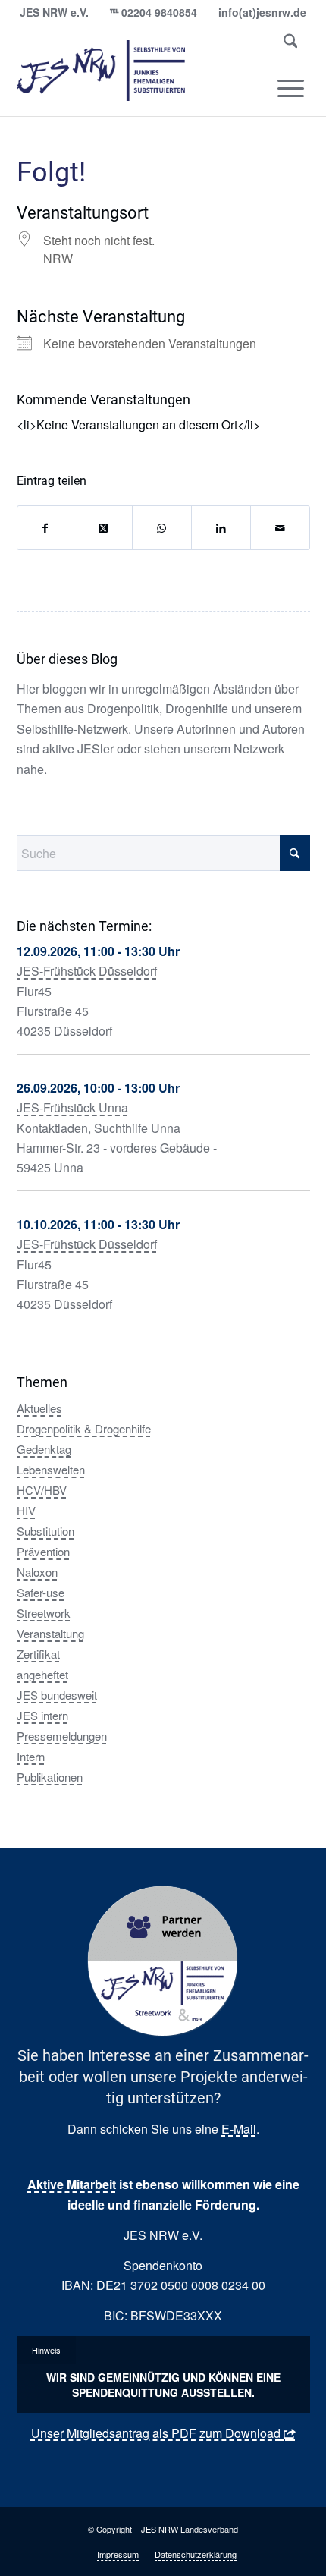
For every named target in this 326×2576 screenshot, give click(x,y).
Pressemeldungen (62, 1736)
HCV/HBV (42, 1490)
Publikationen (50, 1777)
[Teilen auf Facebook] (45, 528)
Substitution (45, 1531)
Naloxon (37, 1572)
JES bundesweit (57, 1695)
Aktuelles (39, 1408)
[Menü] (291, 88)
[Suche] (291, 44)
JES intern (42, 1715)
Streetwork (44, 1613)
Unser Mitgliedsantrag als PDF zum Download (156, 2433)
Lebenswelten (51, 1469)
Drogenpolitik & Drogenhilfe (84, 1428)
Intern (31, 1756)
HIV (26, 1510)
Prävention (43, 1551)
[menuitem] (291, 44)
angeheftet (42, 1674)
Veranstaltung (50, 1633)
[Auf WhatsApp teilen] (161, 528)
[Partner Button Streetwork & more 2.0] (163, 1961)
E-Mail (239, 2129)
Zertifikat (38, 1654)
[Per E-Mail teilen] (280, 528)
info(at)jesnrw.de (262, 12)
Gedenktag (44, 1449)
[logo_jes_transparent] (134, 71)
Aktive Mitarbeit (72, 2184)
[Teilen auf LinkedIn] (221, 528)
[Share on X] (103, 528)
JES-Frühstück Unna (72, 1107)
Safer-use (41, 1592)
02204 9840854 (159, 12)
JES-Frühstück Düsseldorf (87, 971)
